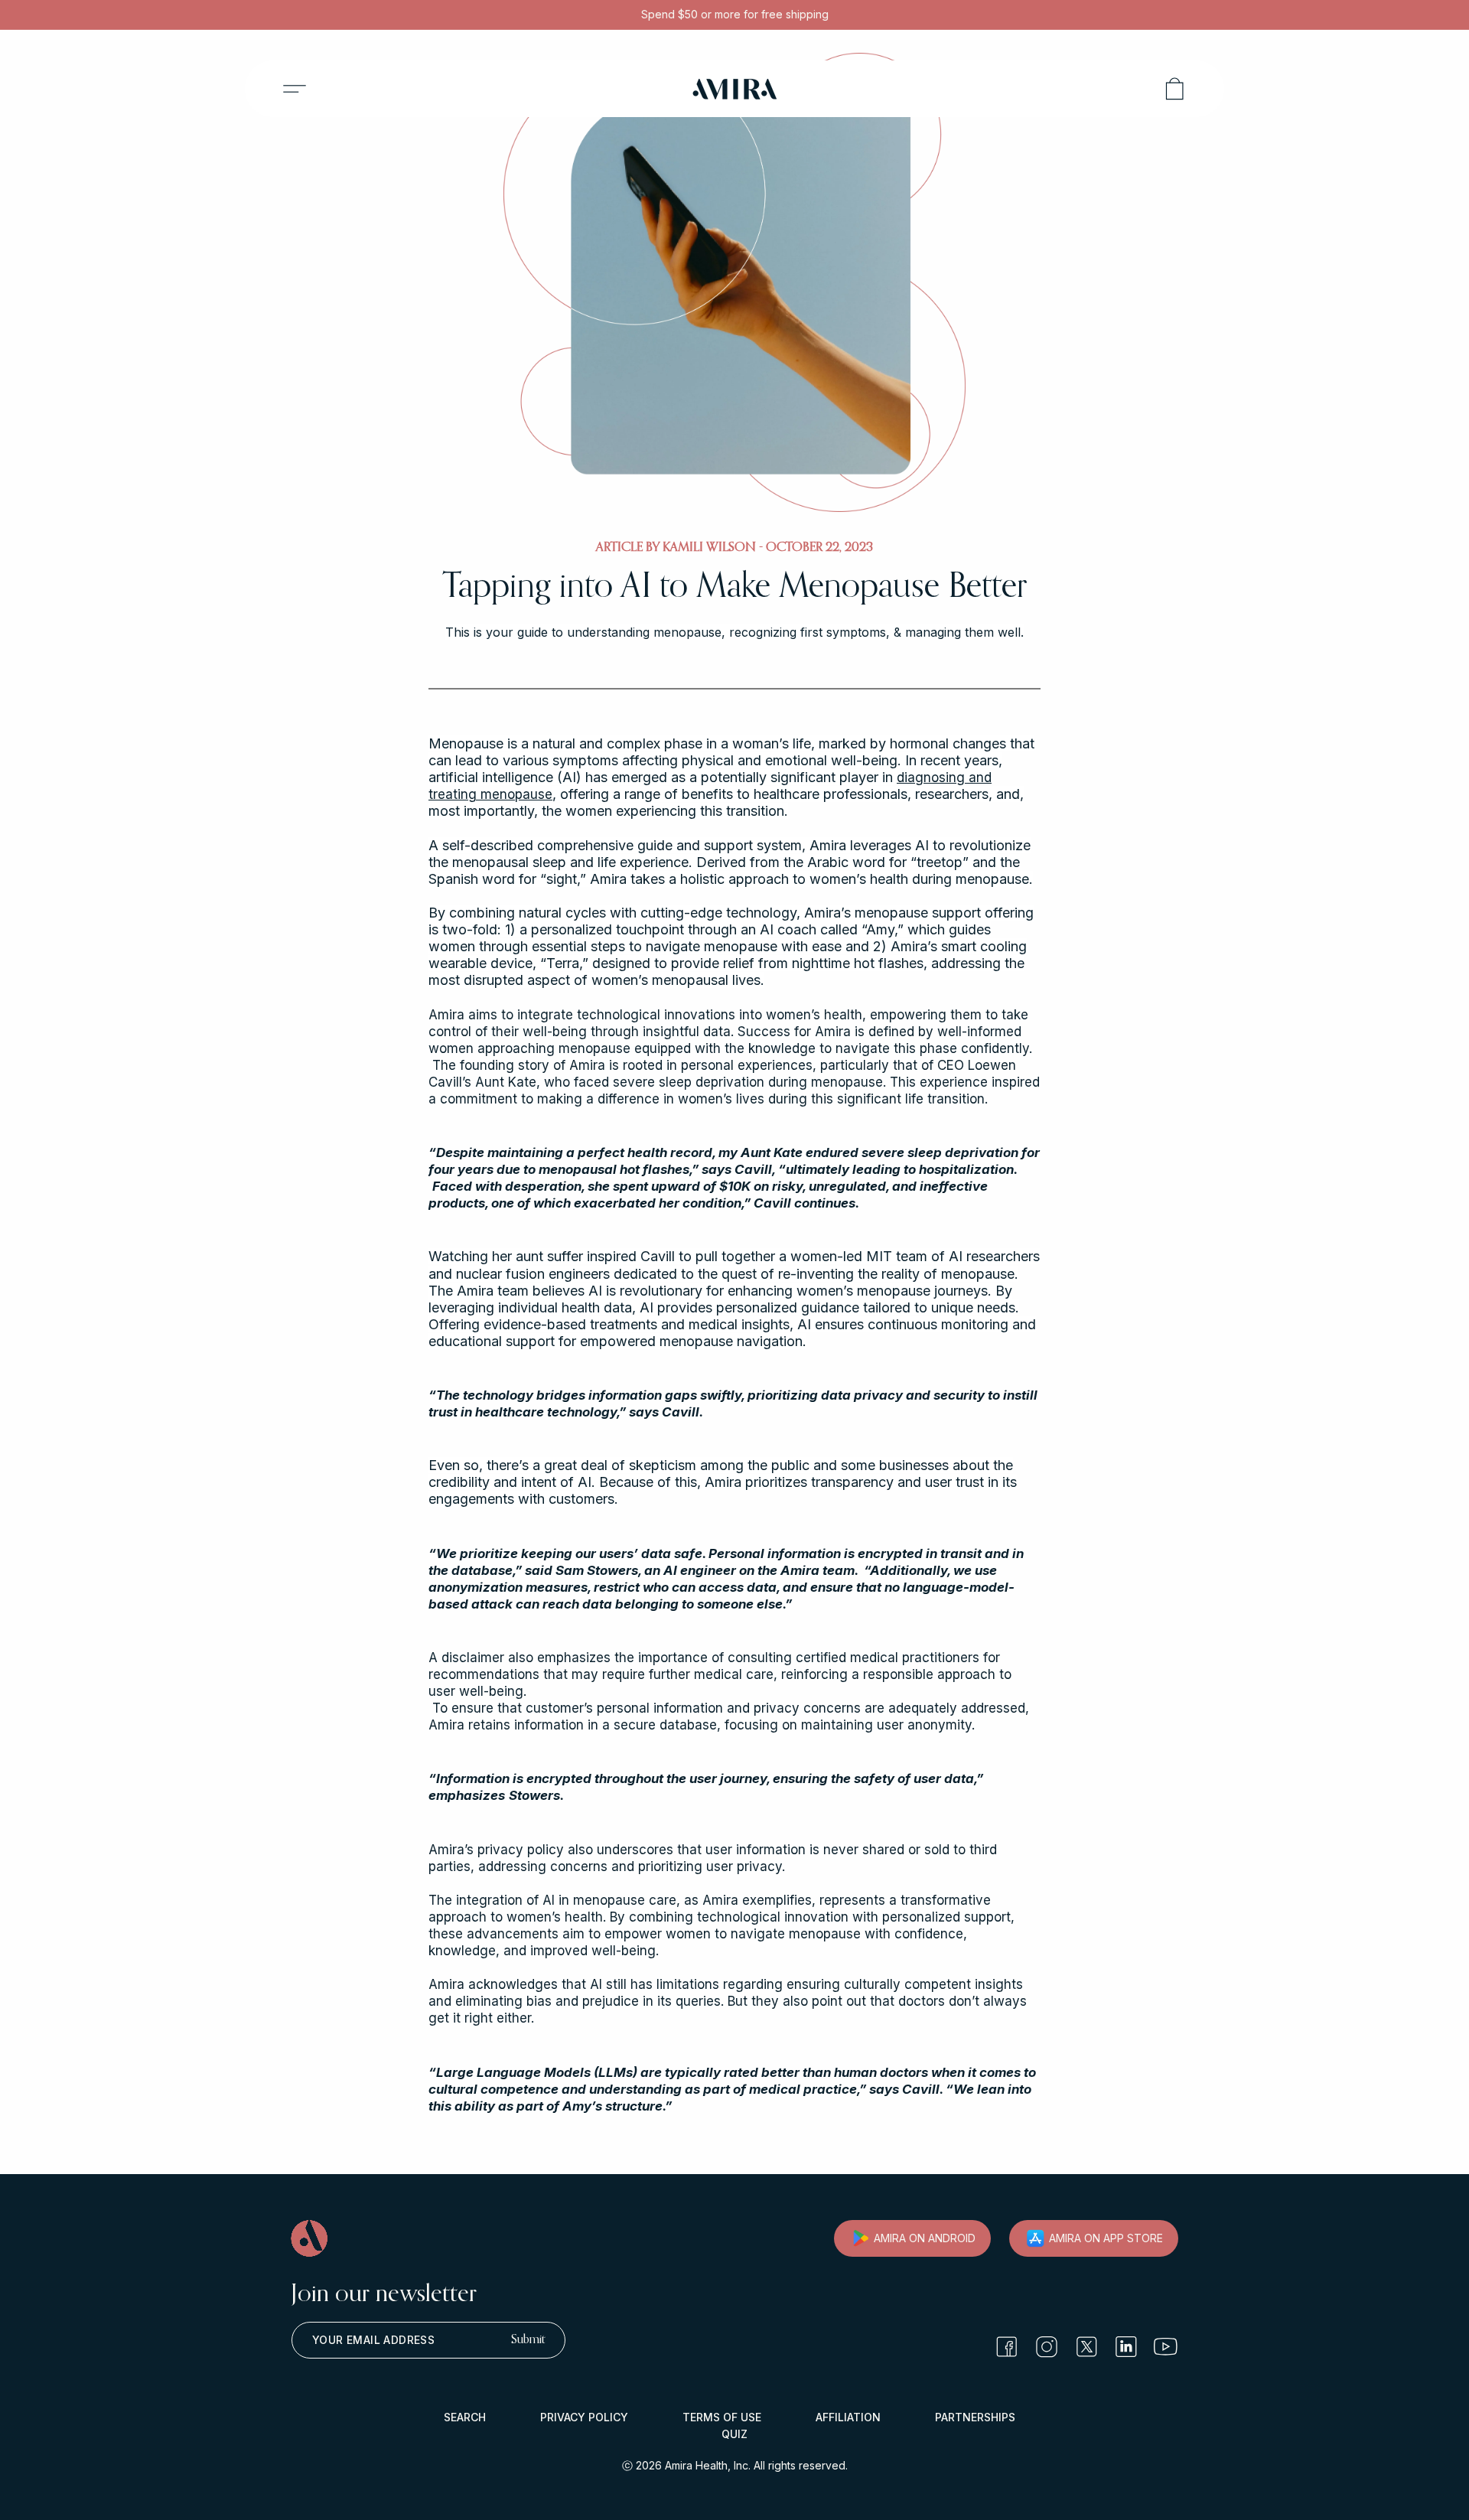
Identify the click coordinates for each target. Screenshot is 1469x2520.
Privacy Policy (584, 2417)
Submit (528, 2340)
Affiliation (848, 2417)
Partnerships (975, 2417)
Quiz (734, 2434)
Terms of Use (722, 2417)
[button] (295, 89)
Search (465, 2417)
